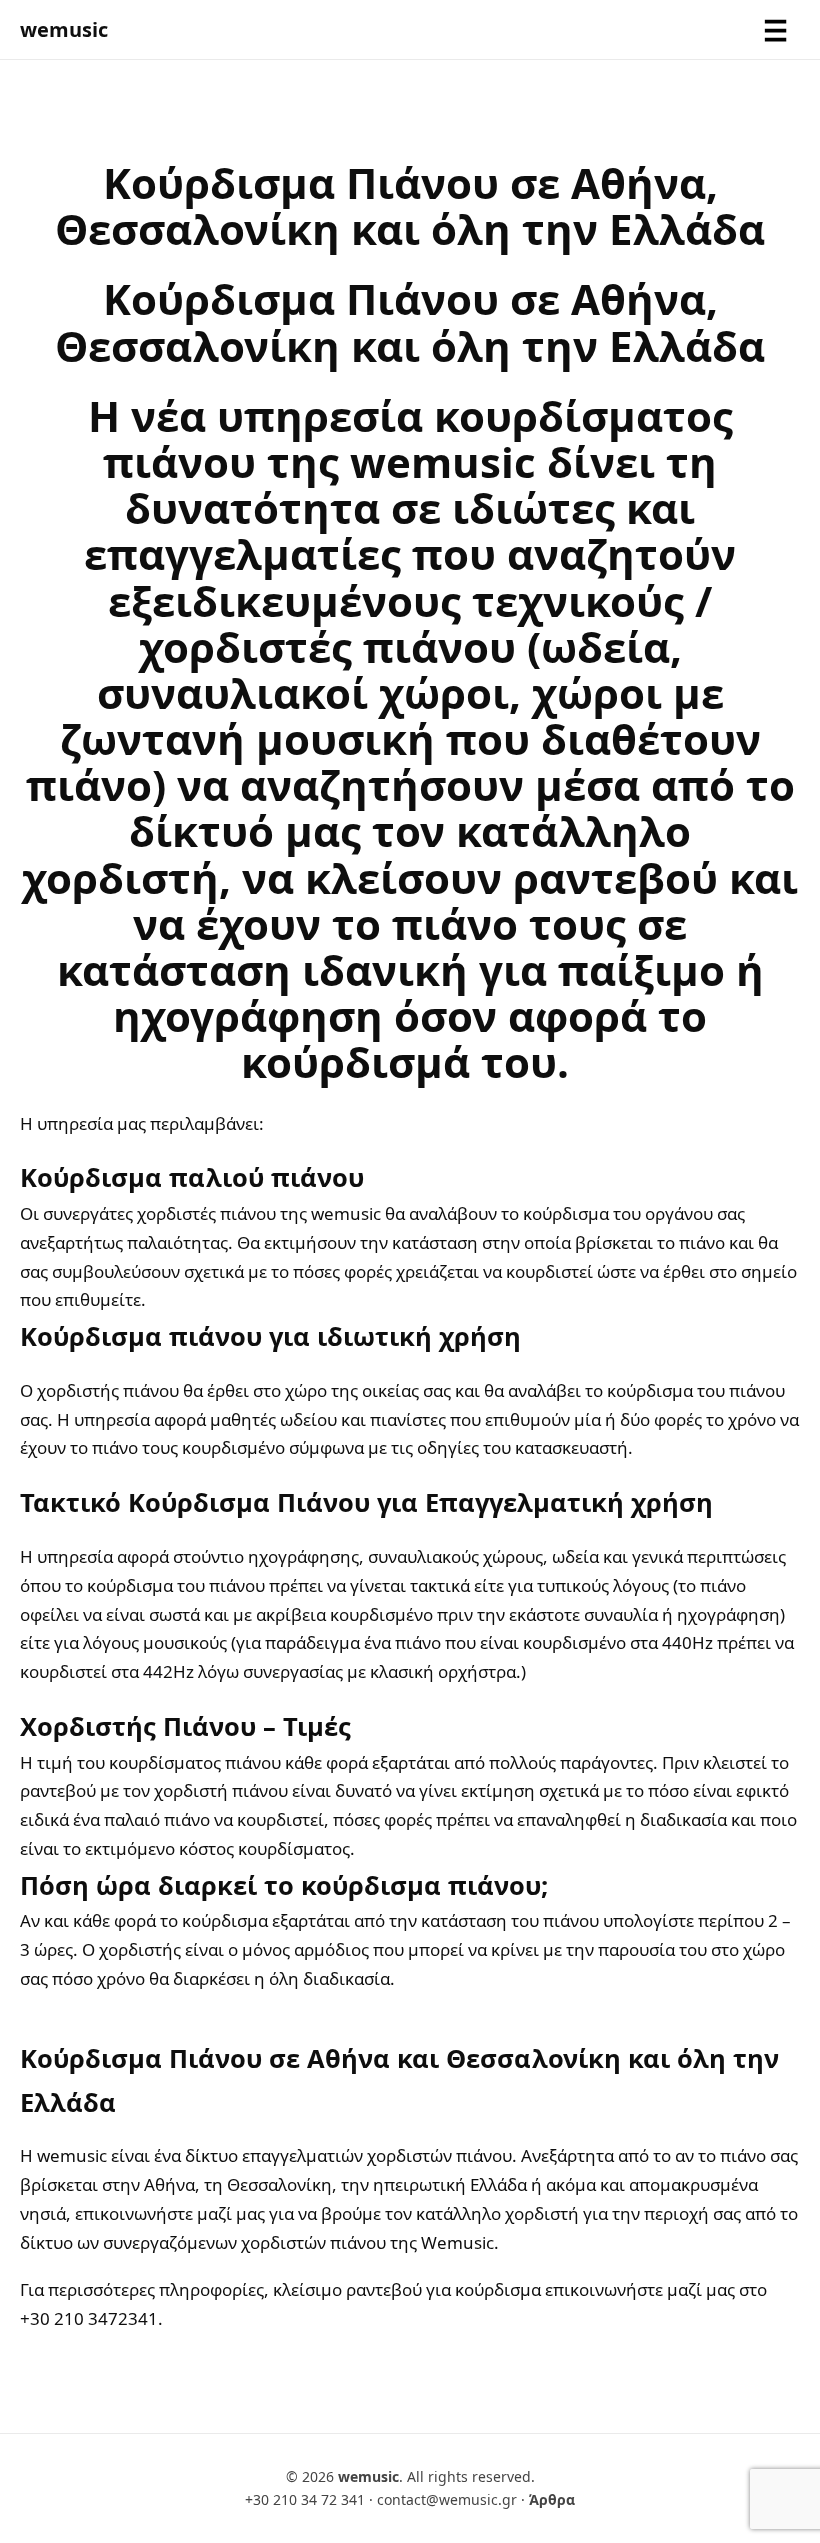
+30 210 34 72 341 (305, 2499)
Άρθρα (552, 2499)
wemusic (64, 29)
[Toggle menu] (775, 30)
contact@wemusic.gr (447, 2499)
